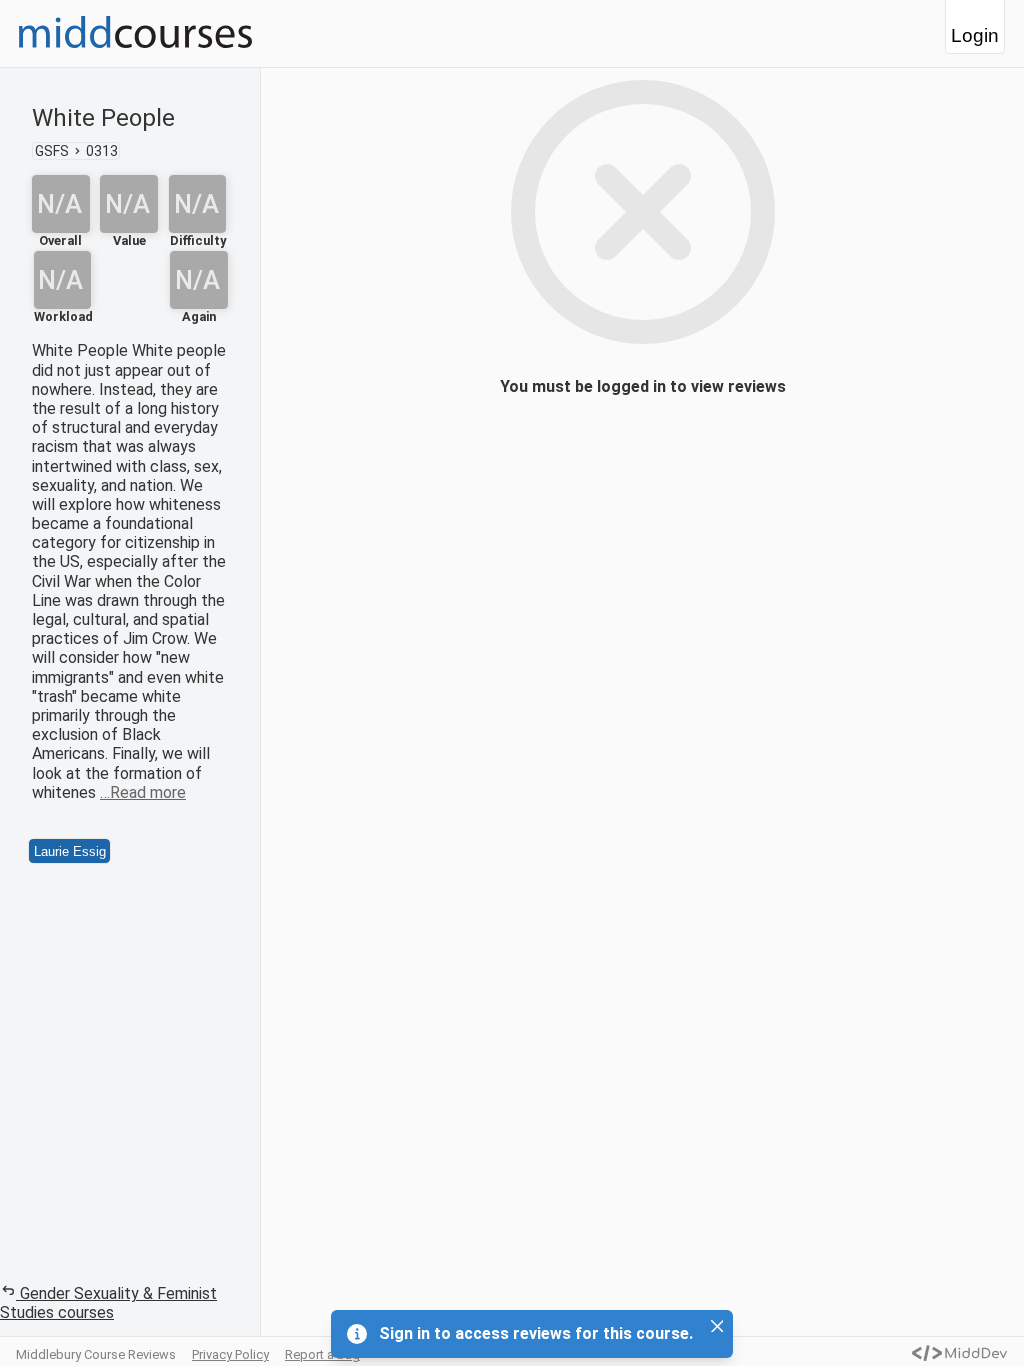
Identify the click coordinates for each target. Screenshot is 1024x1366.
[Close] (717, 1326)
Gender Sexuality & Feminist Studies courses (108, 1303)
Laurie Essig (70, 851)
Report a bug (322, 1354)
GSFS (52, 151)
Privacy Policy (230, 1354)
